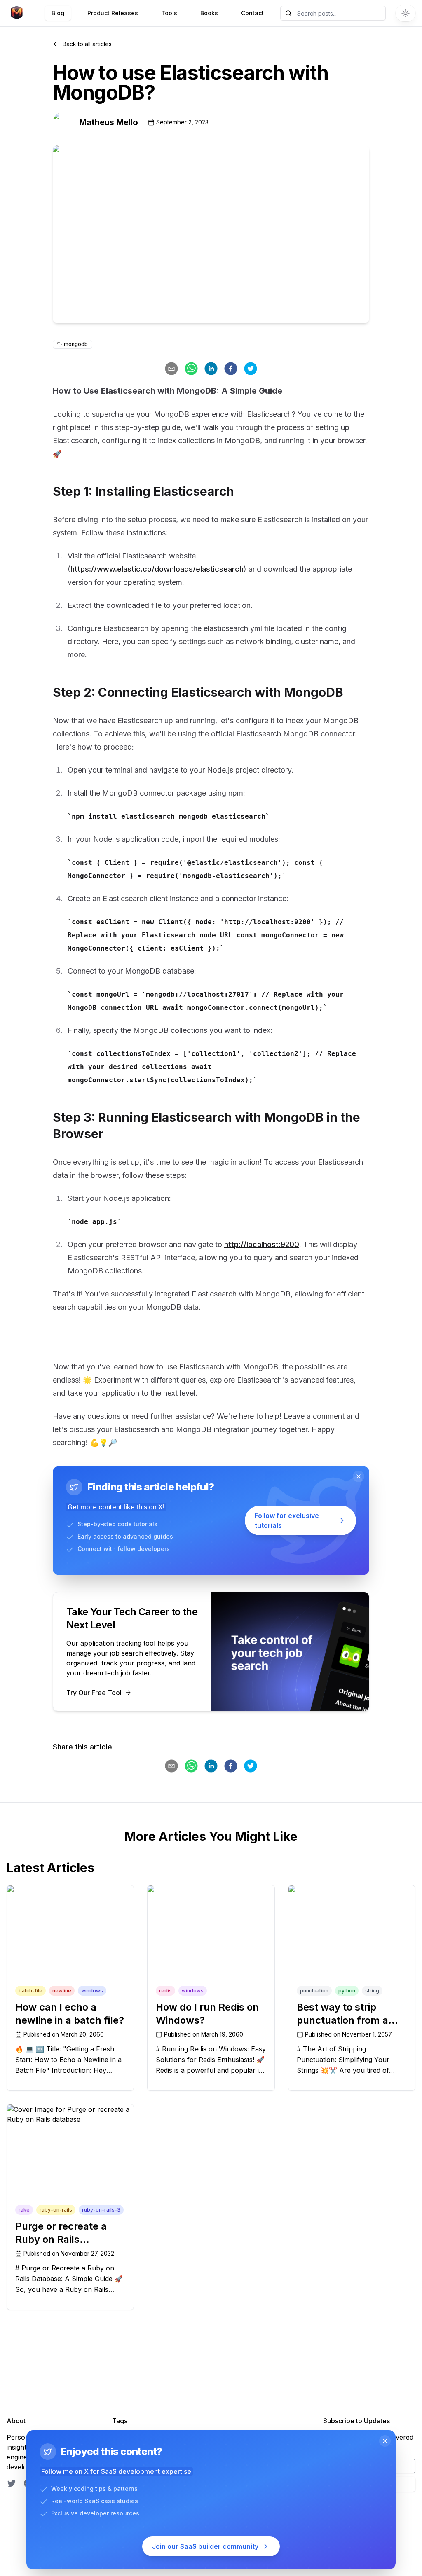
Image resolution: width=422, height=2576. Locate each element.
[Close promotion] (359, 1476)
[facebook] (231, 369)
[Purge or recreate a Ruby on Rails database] (70, 2136)
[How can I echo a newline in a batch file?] (70, 1917)
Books (209, 13)
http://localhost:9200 (262, 1244)
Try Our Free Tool (94, 1693)
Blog (58, 13)
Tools (169, 13)
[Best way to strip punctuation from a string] (352, 1917)
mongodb (76, 344)
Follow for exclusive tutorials (287, 1520)
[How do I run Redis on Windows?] (211, 1917)
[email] (171, 369)
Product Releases (113, 13)
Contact (252, 13)
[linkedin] (211, 369)
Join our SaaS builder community (205, 2546)
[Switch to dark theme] (406, 13)
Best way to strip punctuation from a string (342, 2020)
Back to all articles (87, 44)
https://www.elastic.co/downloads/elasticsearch (157, 569)
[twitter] (251, 369)
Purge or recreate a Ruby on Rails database (61, 2239)
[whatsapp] (191, 369)
